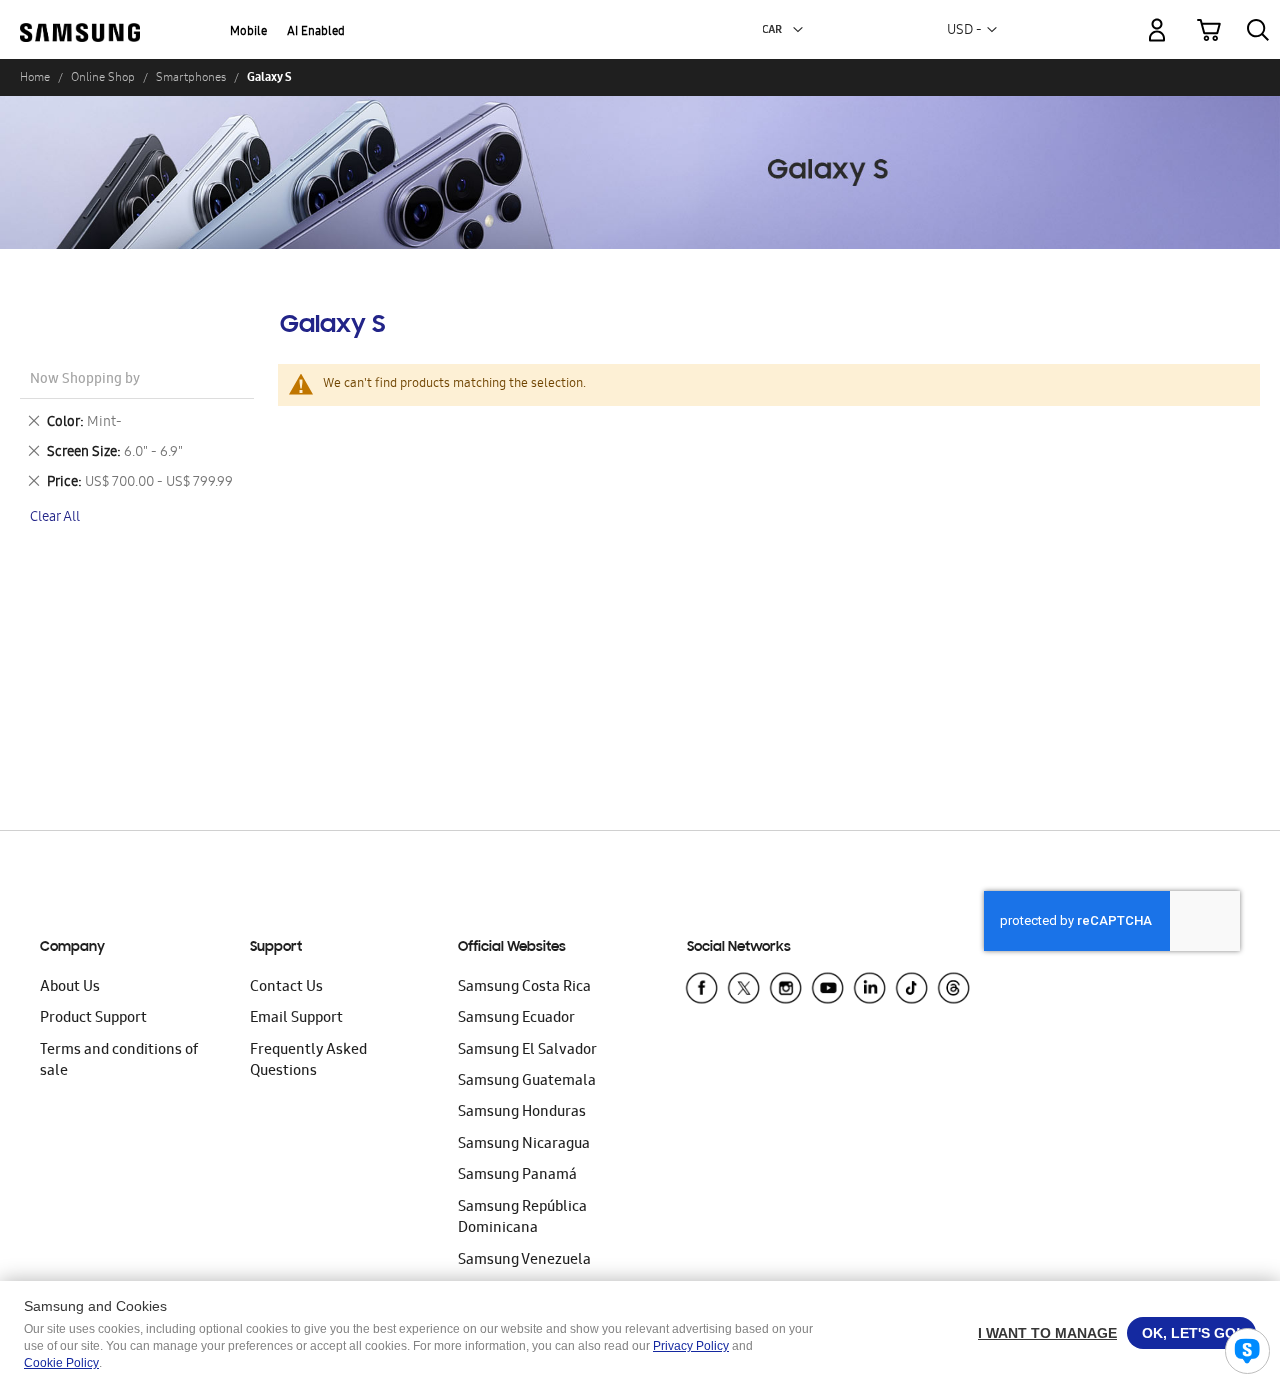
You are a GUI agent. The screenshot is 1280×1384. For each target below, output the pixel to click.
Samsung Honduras (522, 1113)
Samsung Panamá (517, 1176)
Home (35, 77)
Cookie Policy (61, 1363)
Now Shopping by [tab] (85, 380)
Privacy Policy (691, 1346)
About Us (70, 988)
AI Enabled (316, 32)
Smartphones (191, 77)
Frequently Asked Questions (308, 1061)
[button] (798, 30)
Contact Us (286, 988)
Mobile (248, 32)
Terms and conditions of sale (119, 1061)
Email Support (296, 1019)
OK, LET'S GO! (1191, 1333)
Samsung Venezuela (524, 1261)
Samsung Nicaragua (524, 1145)
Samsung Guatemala (527, 1082)
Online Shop (103, 77)
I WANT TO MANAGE (1047, 1333)
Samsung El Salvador (527, 1051)
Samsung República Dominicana (522, 1218)
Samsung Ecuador (516, 1019)
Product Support (93, 1019)
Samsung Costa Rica (524, 988)
